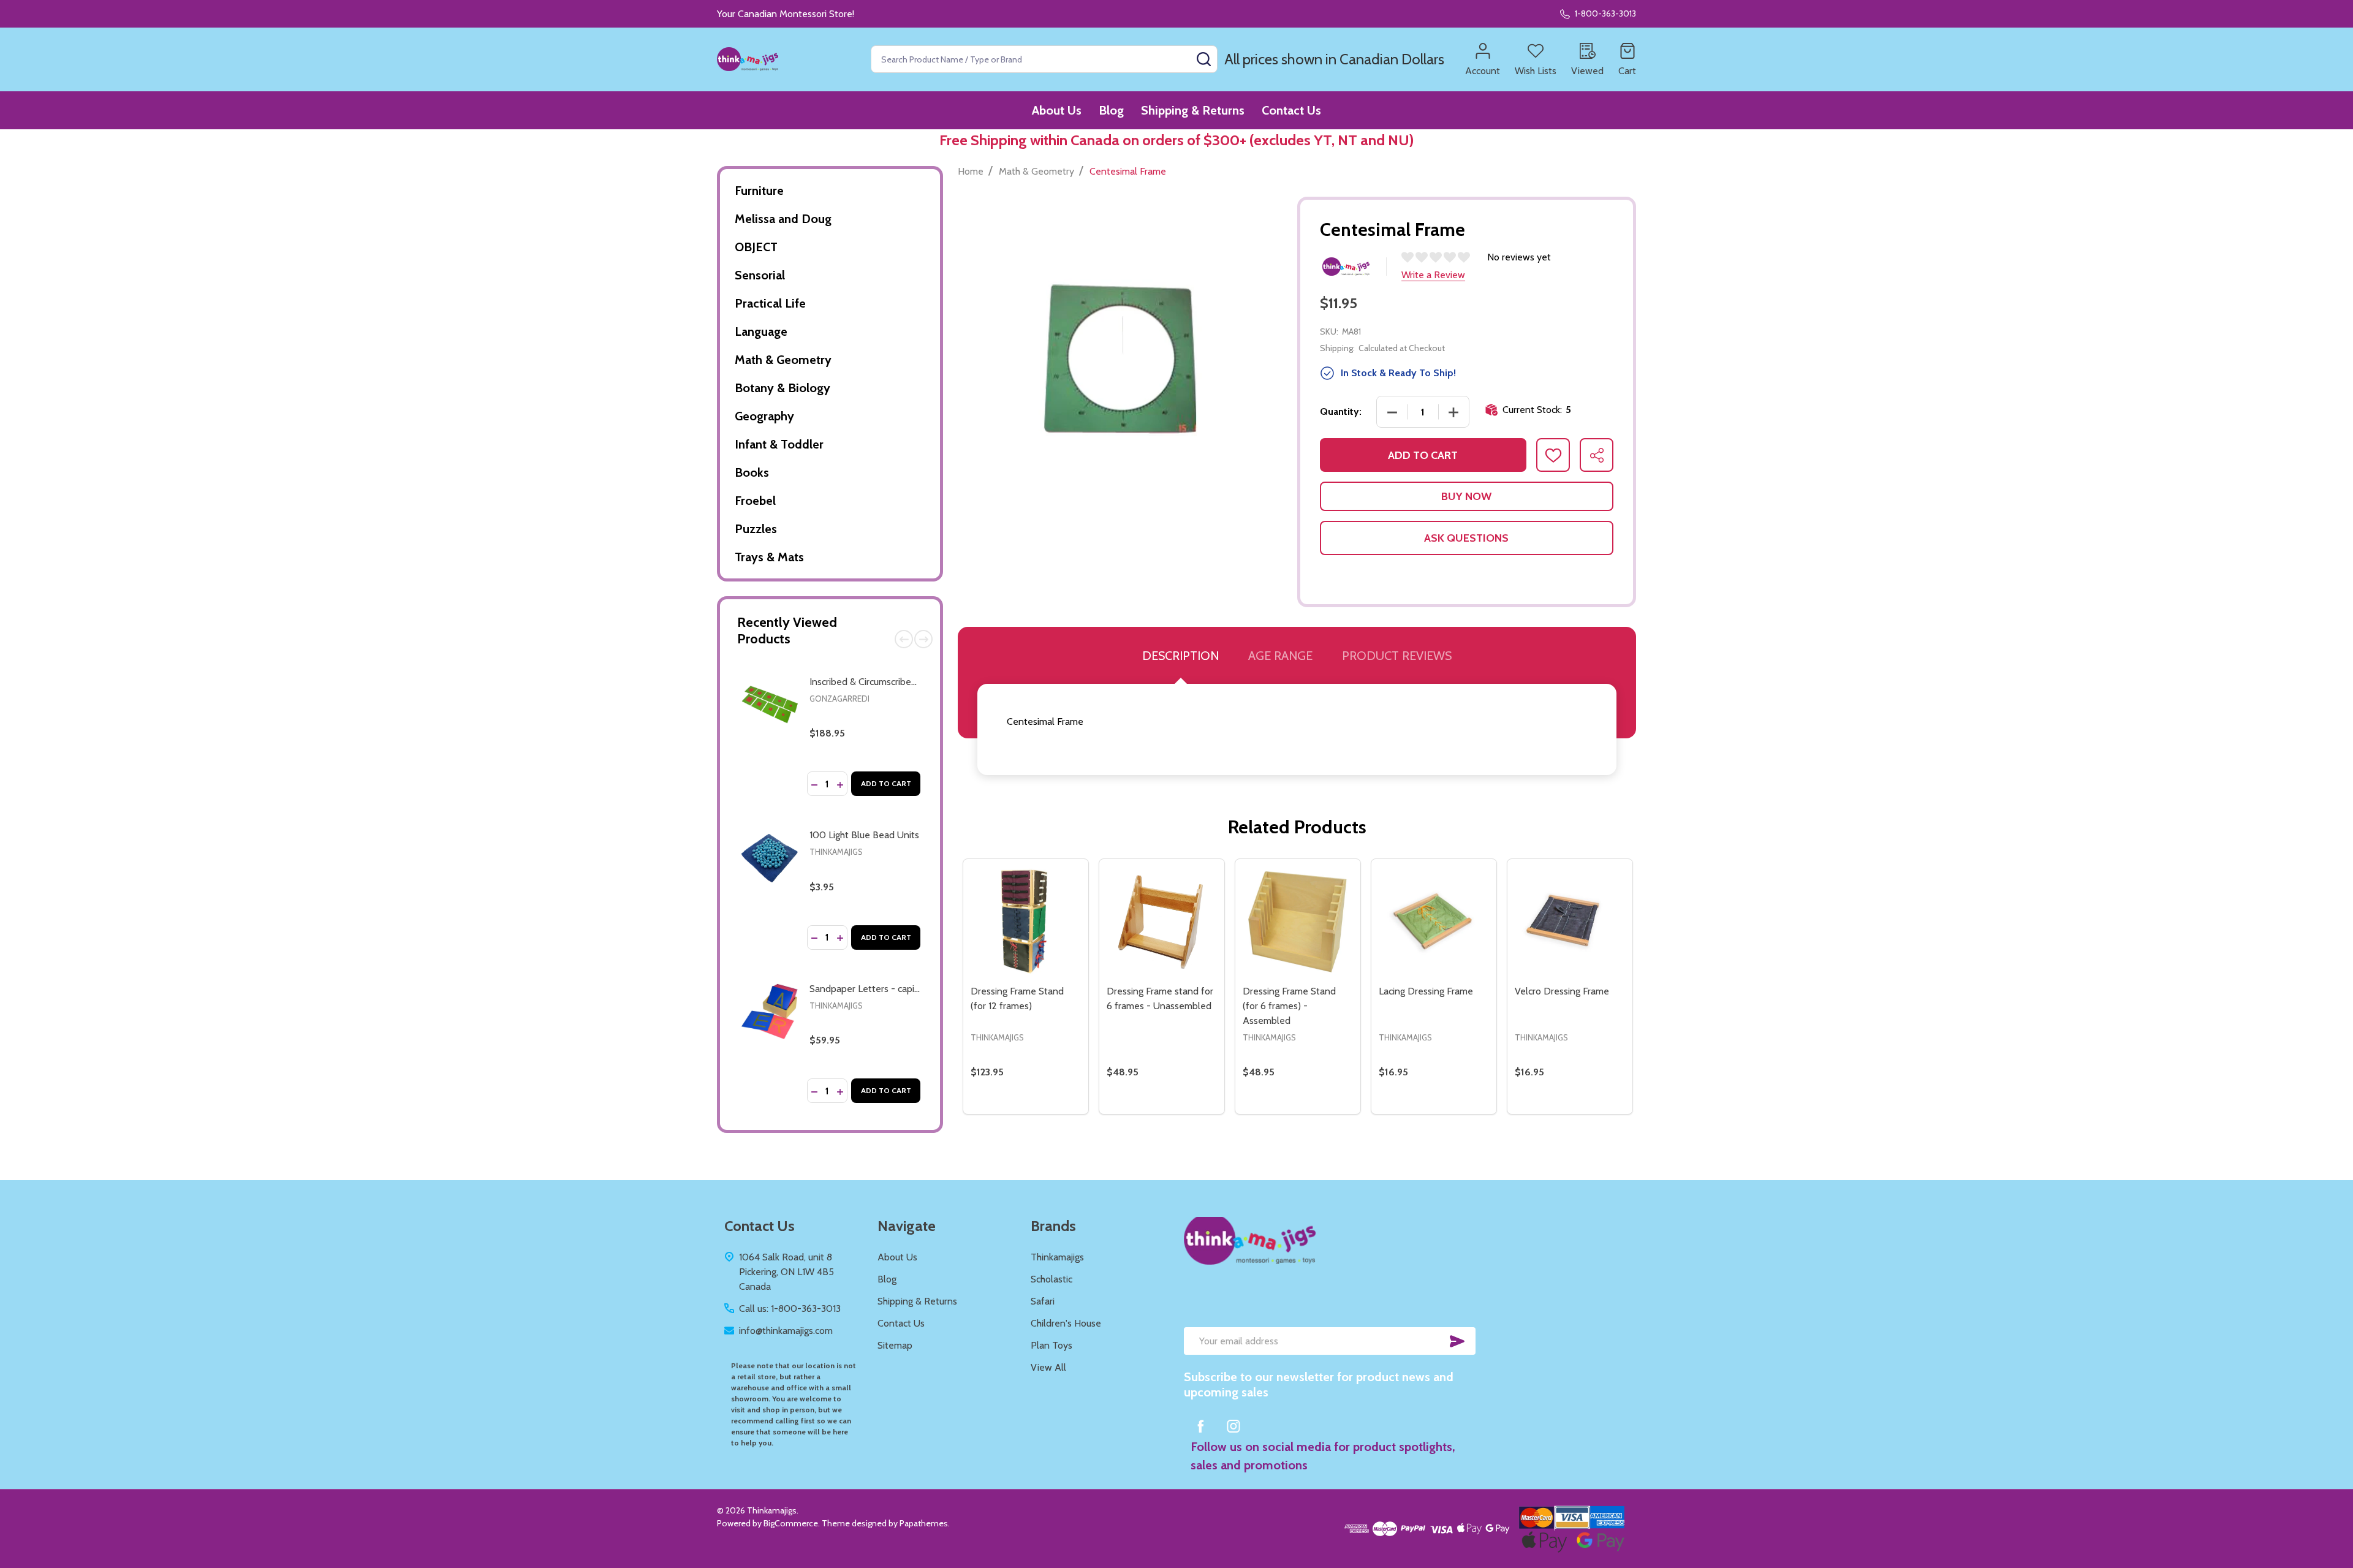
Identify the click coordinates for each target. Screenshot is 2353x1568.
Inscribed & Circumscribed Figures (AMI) (892, 682)
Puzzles (756, 529)
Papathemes (924, 1523)
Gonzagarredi (839, 699)
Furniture (759, 191)
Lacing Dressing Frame (1426, 991)
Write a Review (1433, 275)
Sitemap (895, 1345)
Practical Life (770, 303)
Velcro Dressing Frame (1562, 991)
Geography (764, 416)
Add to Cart (886, 783)
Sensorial (760, 275)
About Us (1057, 110)
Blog (1111, 110)
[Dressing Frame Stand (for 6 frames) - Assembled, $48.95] (1298, 922)
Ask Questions (1466, 538)
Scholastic (1051, 1279)
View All (1048, 1367)
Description (1180, 656)
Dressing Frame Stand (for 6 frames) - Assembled (1289, 1006)
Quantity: (1341, 411)
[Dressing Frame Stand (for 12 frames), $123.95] (1026, 922)
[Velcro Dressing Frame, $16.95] (1570, 922)
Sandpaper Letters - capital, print (879, 989)
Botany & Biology (782, 388)
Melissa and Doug (783, 219)
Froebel (755, 501)
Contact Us (1291, 110)
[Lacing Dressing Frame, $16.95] (1434, 922)
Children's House (1066, 1323)
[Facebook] (1200, 1426)
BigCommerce (791, 1523)
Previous (904, 639)
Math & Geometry (783, 360)
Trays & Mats (769, 557)
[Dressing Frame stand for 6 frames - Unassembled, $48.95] (1162, 922)
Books (752, 472)
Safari (1043, 1301)
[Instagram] (1233, 1426)
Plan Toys (1051, 1345)
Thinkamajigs (836, 852)
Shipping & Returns (1193, 110)
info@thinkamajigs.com (786, 1331)
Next (923, 639)
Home (971, 171)
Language (761, 331)
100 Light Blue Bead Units (864, 835)
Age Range (1280, 656)
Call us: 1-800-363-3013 (790, 1309)
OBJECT (756, 247)
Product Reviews (1397, 656)
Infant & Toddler (779, 444)
